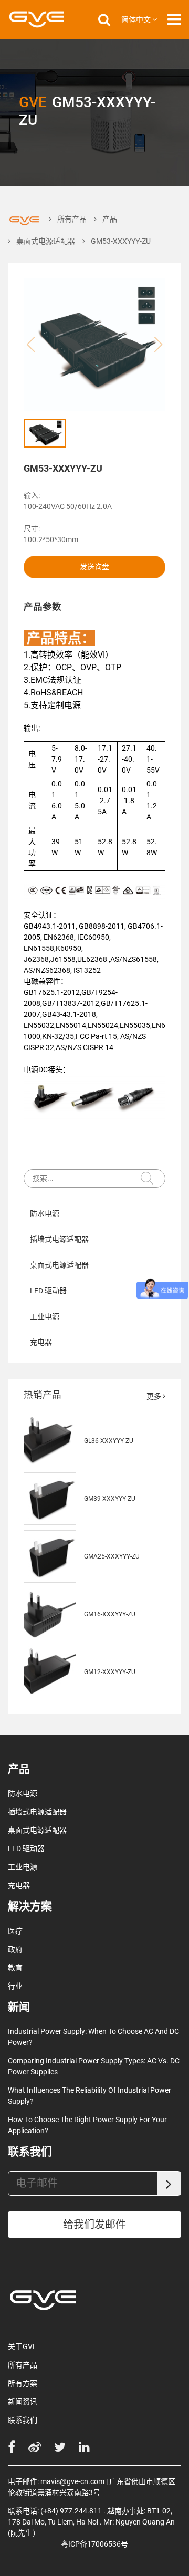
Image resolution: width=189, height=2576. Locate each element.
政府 (15, 1949)
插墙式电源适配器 (59, 1239)
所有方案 (23, 2383)
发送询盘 (94, 567)
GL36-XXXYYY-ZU (109, 1441)
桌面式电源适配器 (46, 241)
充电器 (41, 1342)
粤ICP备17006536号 (94, 2544)
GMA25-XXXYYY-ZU (112, 1556)
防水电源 (45, 1213)
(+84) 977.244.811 (71, 2511)
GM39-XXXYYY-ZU (110, 1499)
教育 (15, 1968)
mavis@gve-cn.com (72, 2481)
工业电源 (45, 1316)
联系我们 (23, 2420)
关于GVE (22, 2346)
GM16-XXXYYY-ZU (110, 1614)
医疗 (15, 1931)
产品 (110, 219)
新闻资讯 (23, 2402)
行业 (15, 1986)
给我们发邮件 (94, 2225)
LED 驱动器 (48, 1291)
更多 (155, 1396)
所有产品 (72, 219)
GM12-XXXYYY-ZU (110, 1672)
